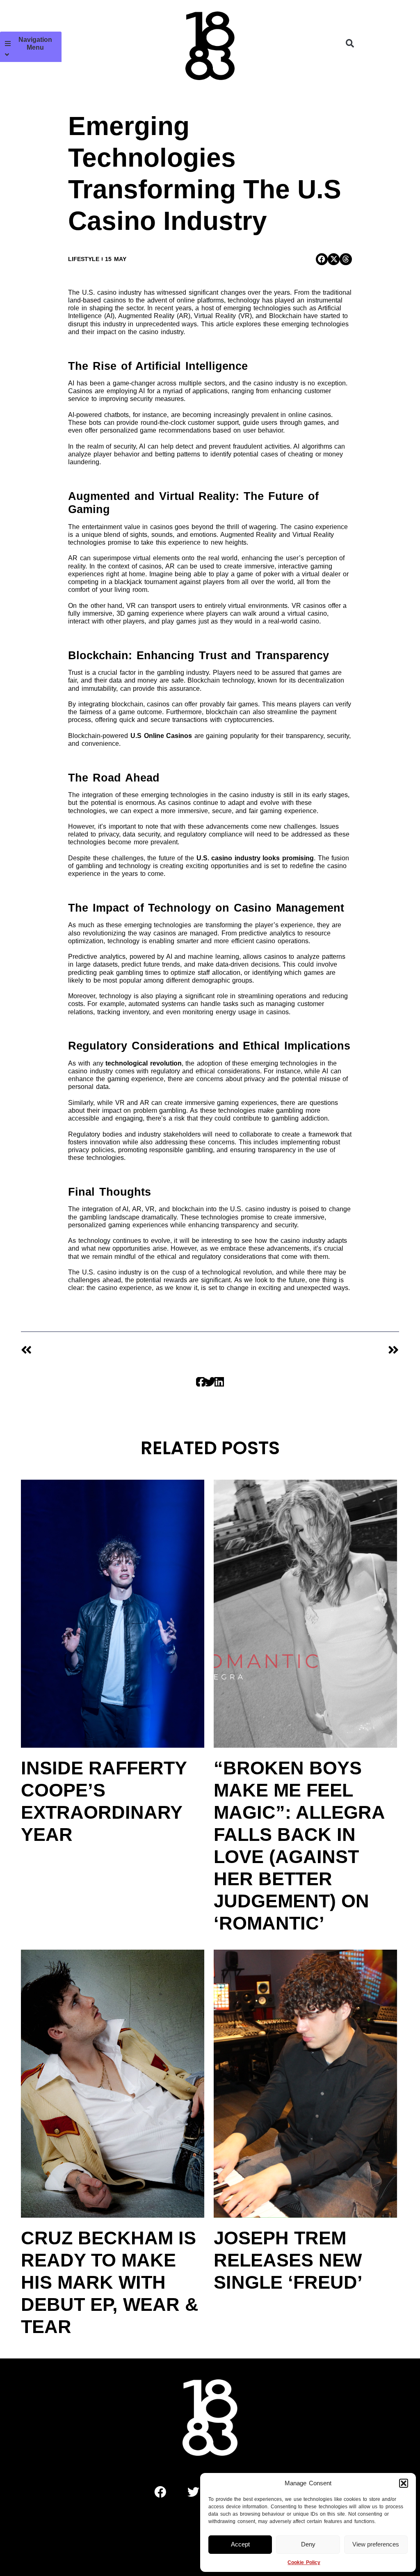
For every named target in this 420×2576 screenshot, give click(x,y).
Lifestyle (84, 259)
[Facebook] (160, 2492)
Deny (308, 2544)
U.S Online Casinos (161, 736)
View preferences (376, 2544)
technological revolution (144, 1063)
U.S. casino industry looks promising (255, 858)
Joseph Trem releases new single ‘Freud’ (288, 2260)
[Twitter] (194, 2492)
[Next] (304, 1350)
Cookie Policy (304, 2562)
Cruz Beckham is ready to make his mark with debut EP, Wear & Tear (110, 2282)
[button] (404, 2483)
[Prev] (115, 1350)
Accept (240, 2544)
